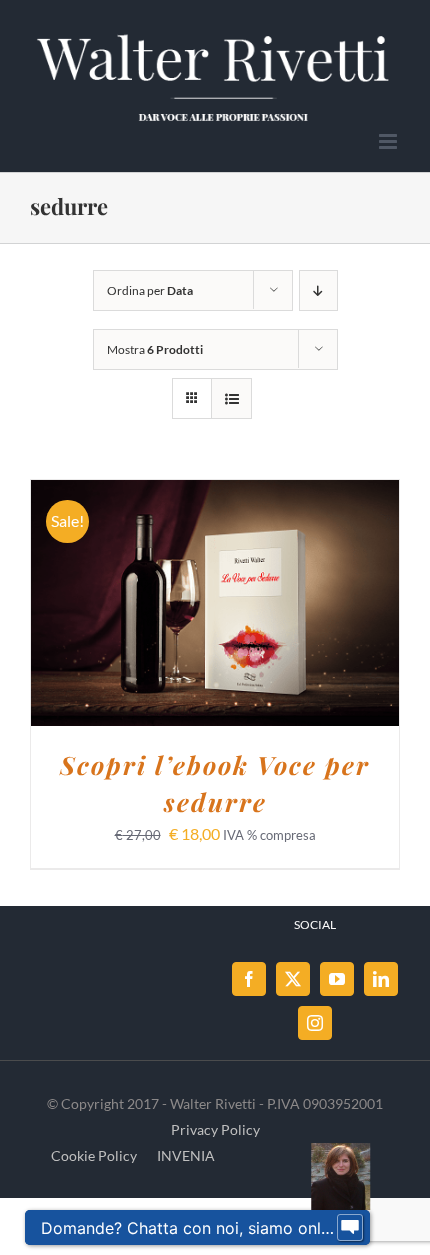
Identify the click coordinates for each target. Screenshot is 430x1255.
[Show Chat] (350, 1228)
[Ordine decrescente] (318, 290)
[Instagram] (315, 1023)
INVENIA (186, 1155)
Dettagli (321, 605)
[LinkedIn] (381, 979)
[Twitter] (293, 979)
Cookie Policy (94, 1155)
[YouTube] (337, 979)
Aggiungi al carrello (163, 605)
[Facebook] (249, 979)
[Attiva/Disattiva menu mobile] (389, 141)
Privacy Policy (215, 1129)
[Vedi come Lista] (231, 398)
